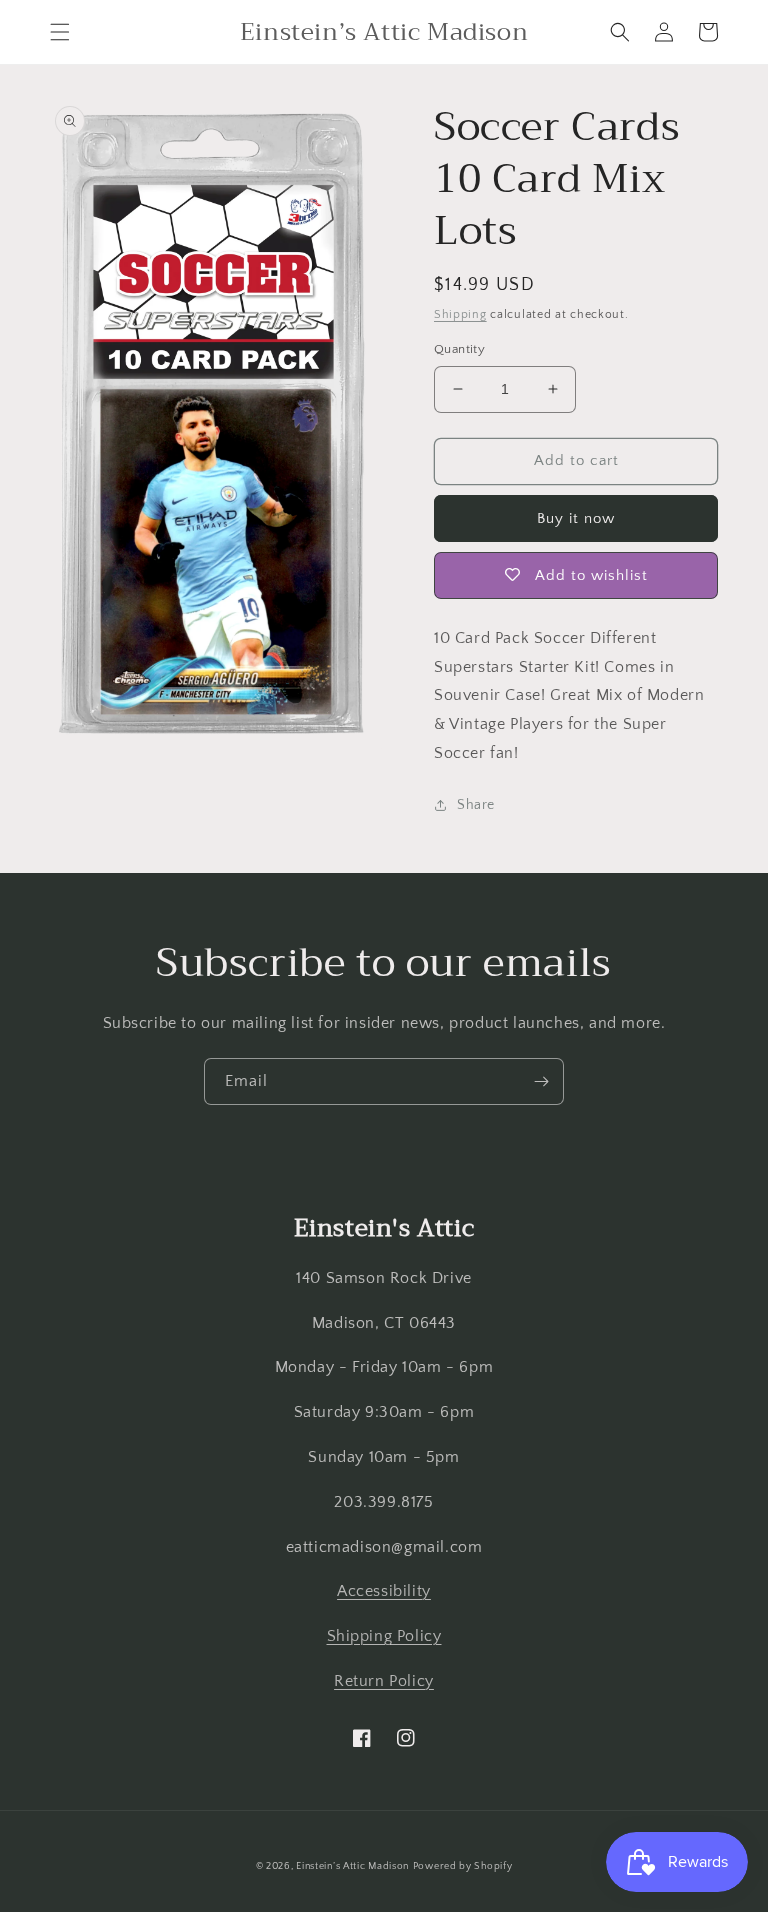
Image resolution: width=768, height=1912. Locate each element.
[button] (60, 32)
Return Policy (384, 1681)
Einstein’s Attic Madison (352, 1866)
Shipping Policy (384, 1636)
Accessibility (384, 1591)
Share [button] (476, 805)
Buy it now (576, 518)
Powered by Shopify (463, 1866)
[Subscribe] (541, 1081)
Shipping (460, 314)
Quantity (459, 349)
